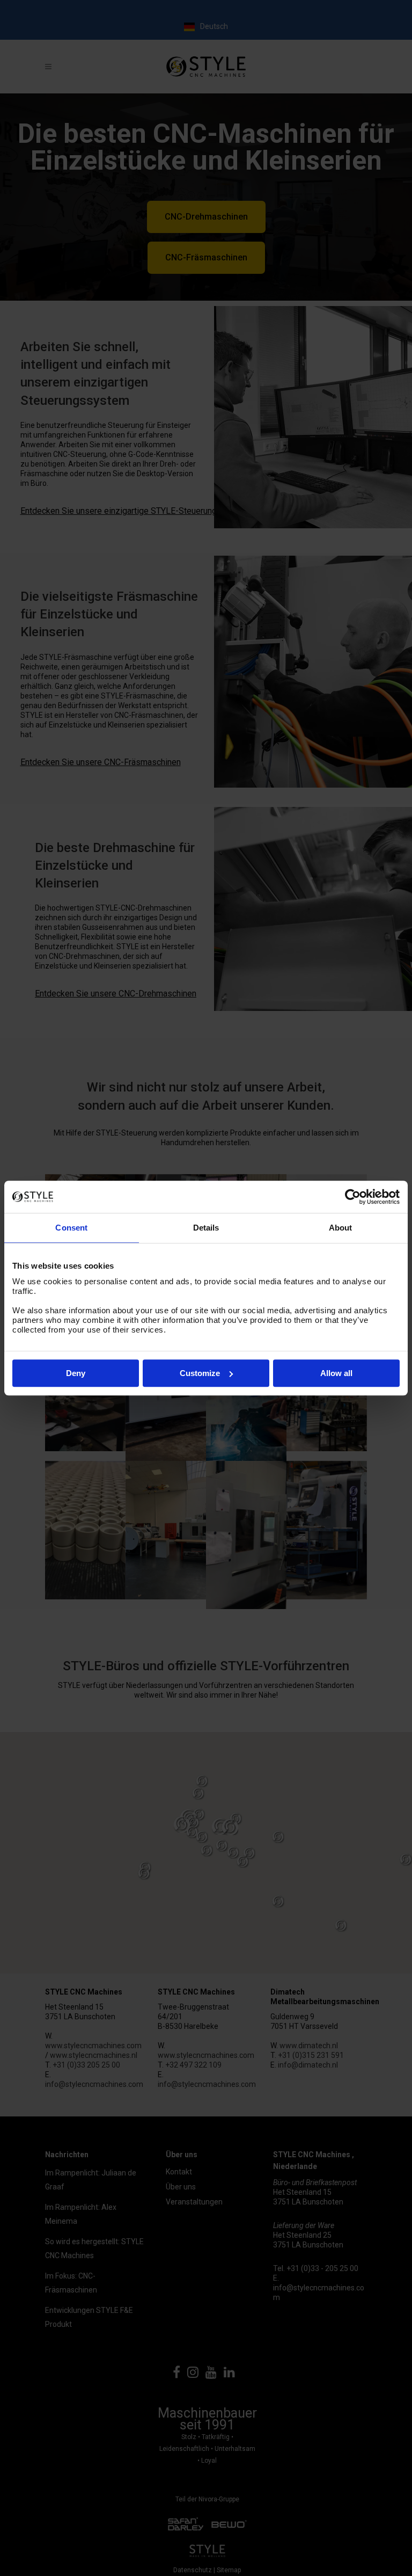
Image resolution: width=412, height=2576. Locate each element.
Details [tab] (206, 1228)
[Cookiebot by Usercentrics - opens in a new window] (353, 1197)
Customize (200, 1373)
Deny (76, 1373)
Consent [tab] (71, 1228)
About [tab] (341, 1228)
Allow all (336, 1373)
